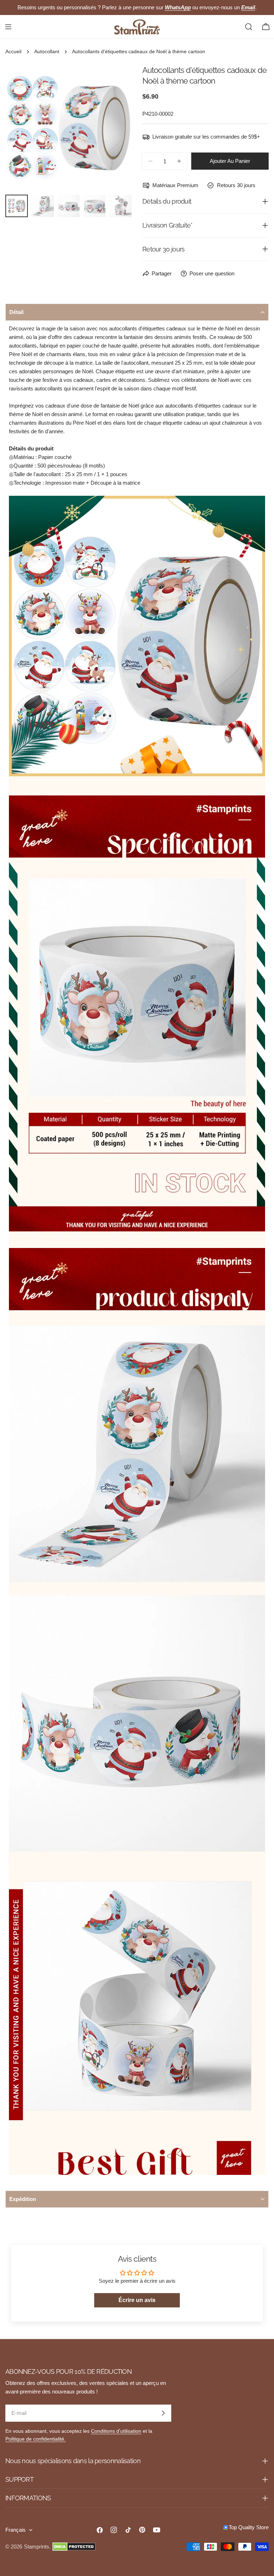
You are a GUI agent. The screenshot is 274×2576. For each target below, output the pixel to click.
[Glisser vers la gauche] (22, 128)
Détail (16, 312)
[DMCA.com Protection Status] (74, 2547)
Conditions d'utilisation (116, 2431)
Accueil (13, 52)
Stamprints (37, 2547)
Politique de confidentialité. (35, 2439)
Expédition (23, 2199)
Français (16, 2530)
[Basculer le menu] (8, 27)
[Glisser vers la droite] (115, 128)
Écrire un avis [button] (137, 2300)
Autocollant (47, 52)
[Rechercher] (249, 27)
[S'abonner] (163, 2413)
